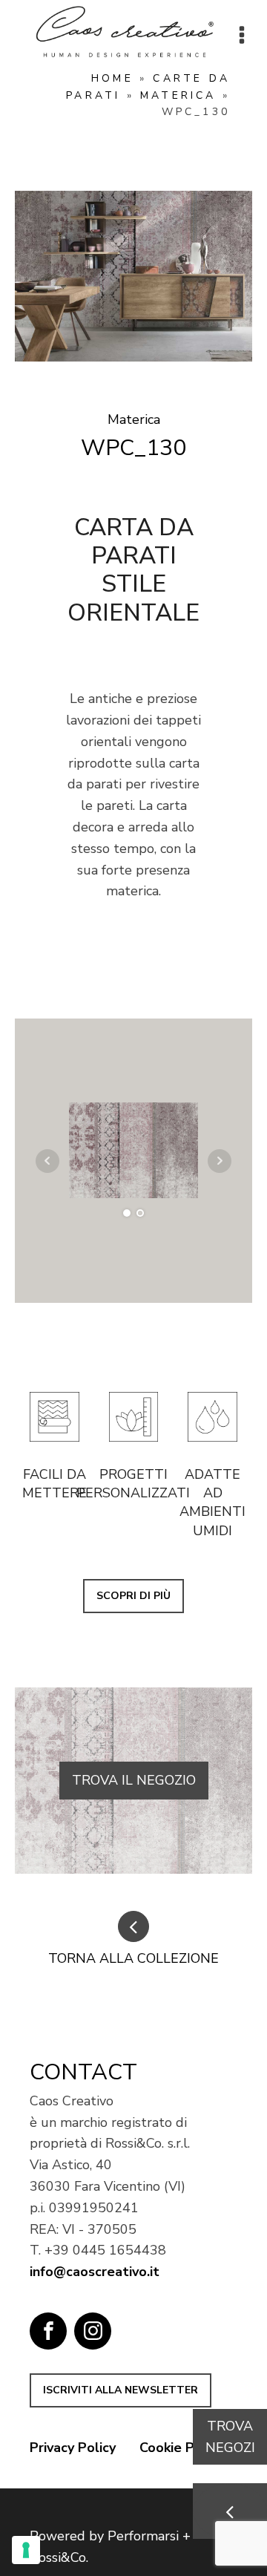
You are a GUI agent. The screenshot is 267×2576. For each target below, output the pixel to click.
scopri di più (133, 1596)
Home (112, 78)
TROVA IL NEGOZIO (134, 1780)
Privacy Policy (73, 2448)
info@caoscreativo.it (95, 2272)
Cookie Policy (181, 2448)
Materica (178, 95)
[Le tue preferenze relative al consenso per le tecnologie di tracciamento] (26, 2550)
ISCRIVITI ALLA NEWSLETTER (121, 2390)
